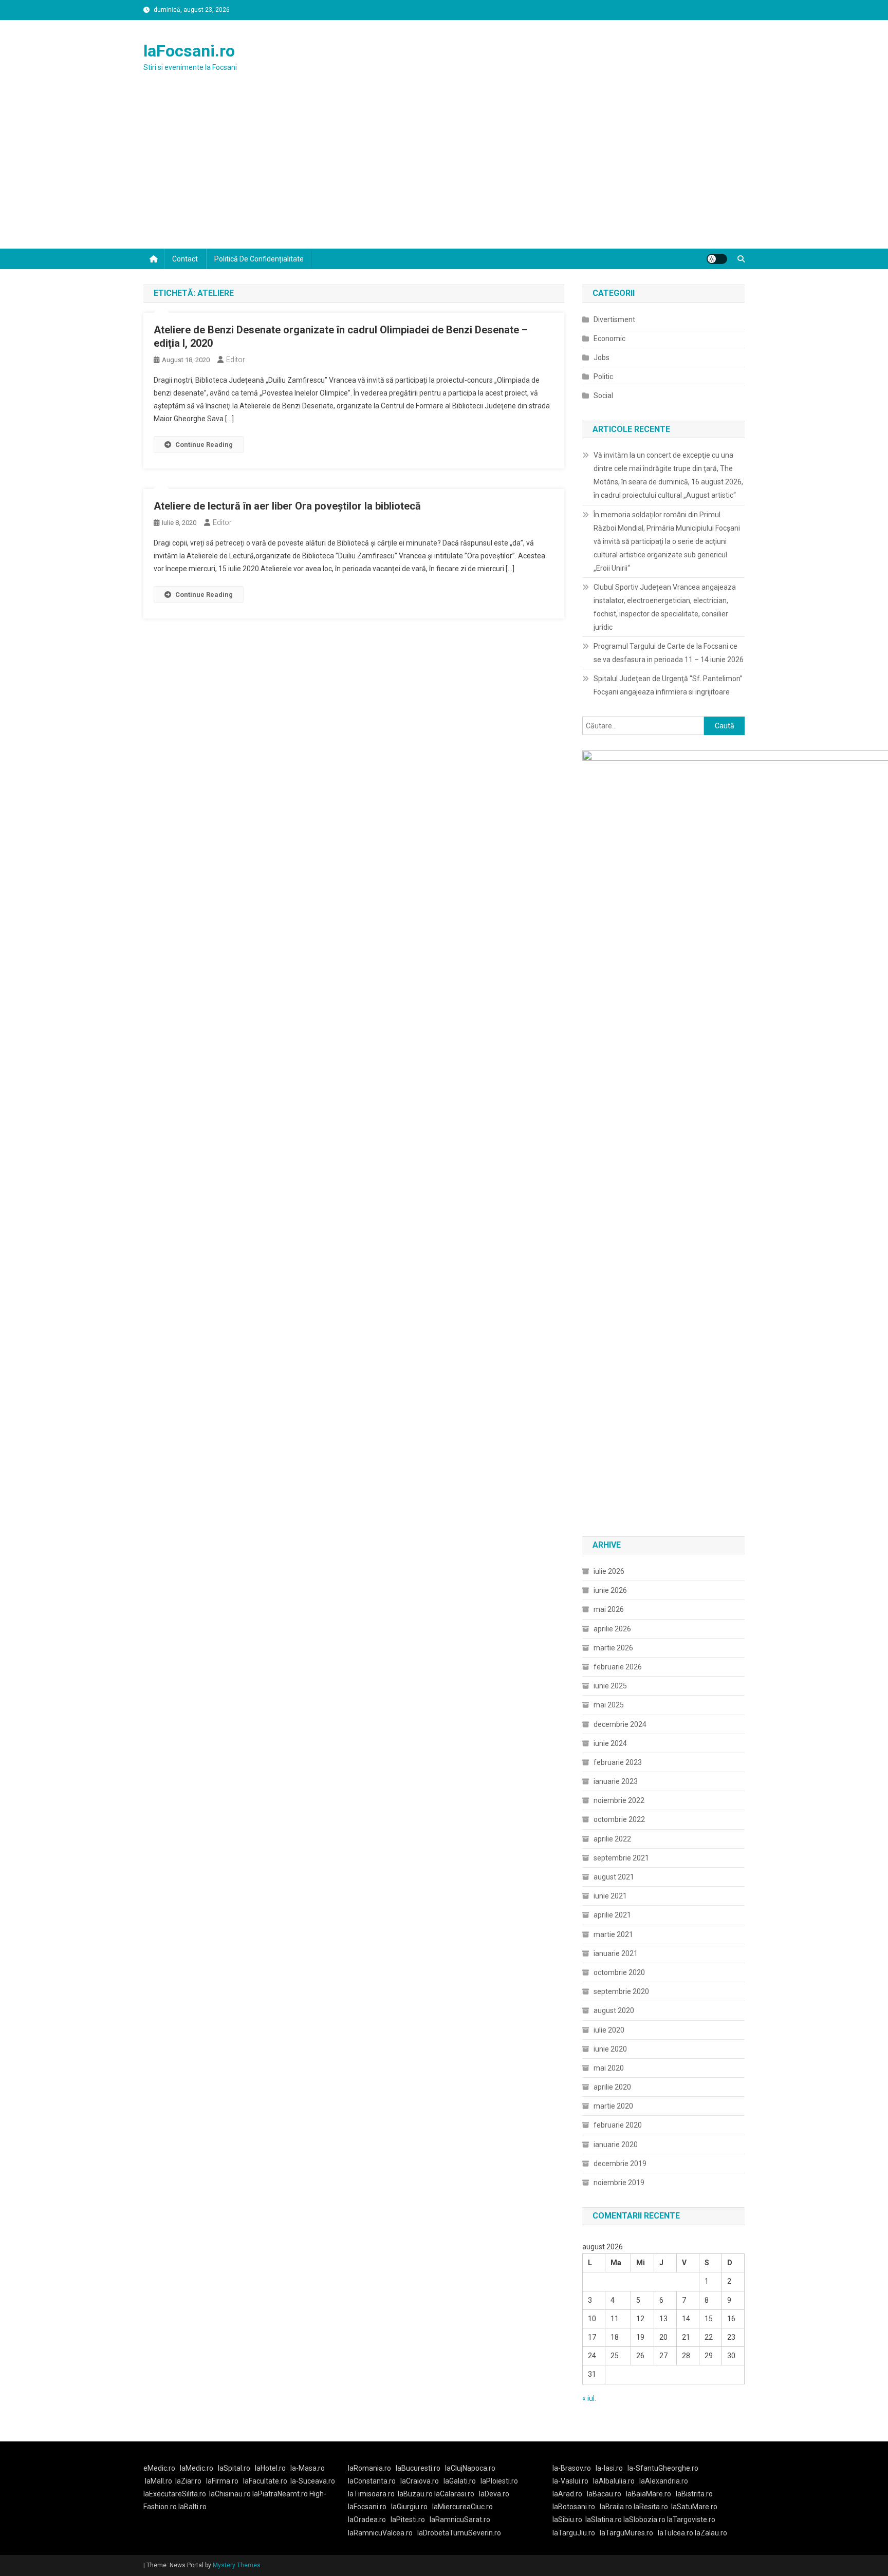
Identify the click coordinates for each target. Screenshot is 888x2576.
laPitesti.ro (408, 2519)
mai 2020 (609, 2068)
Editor (236, 360)
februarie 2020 (618, 2125)
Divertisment (614, 319)
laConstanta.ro (372, 2481)
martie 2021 (613, 1934)
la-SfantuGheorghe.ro (663, 2468)
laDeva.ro (494, 2494)
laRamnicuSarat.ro (460, 2519)
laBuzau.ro (416, 2494)
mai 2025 (609, 1705)
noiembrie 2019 (619, 2183)
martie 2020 (613, 2106)
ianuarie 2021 (616, 1953)
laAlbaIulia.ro (614, 2481)
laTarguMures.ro (626, 2533)
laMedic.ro (197, 2468)
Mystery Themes (237, 2565)
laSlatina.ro (604, 2519)
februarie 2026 (618, 1667)
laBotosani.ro (574, 2507)
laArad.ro (567, 2494)
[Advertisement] (444, 172)
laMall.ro (159, 2481)
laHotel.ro (270, 2468)
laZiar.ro (188, 2481)
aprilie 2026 (612, 1629)
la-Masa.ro (308, 2468)
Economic (609, 339)
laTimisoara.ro (371, 2494)
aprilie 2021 (612, 1915)
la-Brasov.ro (572, 2468)
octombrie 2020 (619, 1972)
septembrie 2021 (621, 1858)
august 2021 (614, 1877)
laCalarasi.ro (454, 2494)
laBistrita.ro (694, 2494)
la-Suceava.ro (313, 2481)
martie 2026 (613, 1648)
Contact (185, 259)
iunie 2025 (610, 1686)
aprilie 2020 (612, 2087)
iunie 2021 (610, 1896)
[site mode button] (717, 259)
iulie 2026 (609, 1571)
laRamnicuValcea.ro (380, 2533)
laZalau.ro (711, 2533)
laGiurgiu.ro (412, 2507)
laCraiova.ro (420, 2481)
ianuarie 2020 (616, 2145)
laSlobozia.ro (644, 2519)
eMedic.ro (159, 2468)
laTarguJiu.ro (576, 2533)
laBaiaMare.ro (649, 2494)
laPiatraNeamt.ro (280, 2494)
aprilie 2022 (612, 1839)
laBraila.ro (616, 2507)
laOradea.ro (367, 2519)
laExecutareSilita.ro (175, 2494)
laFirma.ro (222, 2481)
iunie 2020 (610, 2049)
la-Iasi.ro (609, 2468)
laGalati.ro (460, 2481)
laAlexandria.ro (664, 2481)
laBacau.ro (604, 2494)
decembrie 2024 (620, 1724)
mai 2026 (609, 1609)
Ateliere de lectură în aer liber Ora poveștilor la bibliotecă (287, 506)
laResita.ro (651, 2507)
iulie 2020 (609, 2030)
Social (603, 396)
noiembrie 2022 (619, 1800)
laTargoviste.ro (691, 2519)
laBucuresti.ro (418, 2468)
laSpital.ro (234, 2468)
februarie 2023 (618, 1762)
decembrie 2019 (620, 2164)
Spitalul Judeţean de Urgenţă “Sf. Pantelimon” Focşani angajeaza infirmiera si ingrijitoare (668, 685)
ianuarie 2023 (616, 1781)
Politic (603, 377)
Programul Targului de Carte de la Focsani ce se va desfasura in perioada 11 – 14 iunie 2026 (669, 653)
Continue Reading (204, 445)
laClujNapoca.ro (470, 2468)
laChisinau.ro (230, 2494)
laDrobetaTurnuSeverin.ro (459, 2533)
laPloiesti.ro (499, 2481)
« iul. (589, 2398)
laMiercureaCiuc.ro (462, 2507)
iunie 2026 (610, 1590)
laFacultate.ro (265, 2481)
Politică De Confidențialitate (259, 259)
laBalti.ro (192, 2507)
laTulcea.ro (676, 2533)
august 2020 (614, 2010)
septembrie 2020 (621, 1991)
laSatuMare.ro (694, 2507)
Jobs (602, 358)
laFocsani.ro (189, 51)
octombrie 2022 (619, 1819)
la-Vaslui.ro (573, 2481)
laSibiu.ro (567, 2519)
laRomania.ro (369, 2468)
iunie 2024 (610, 1743)
